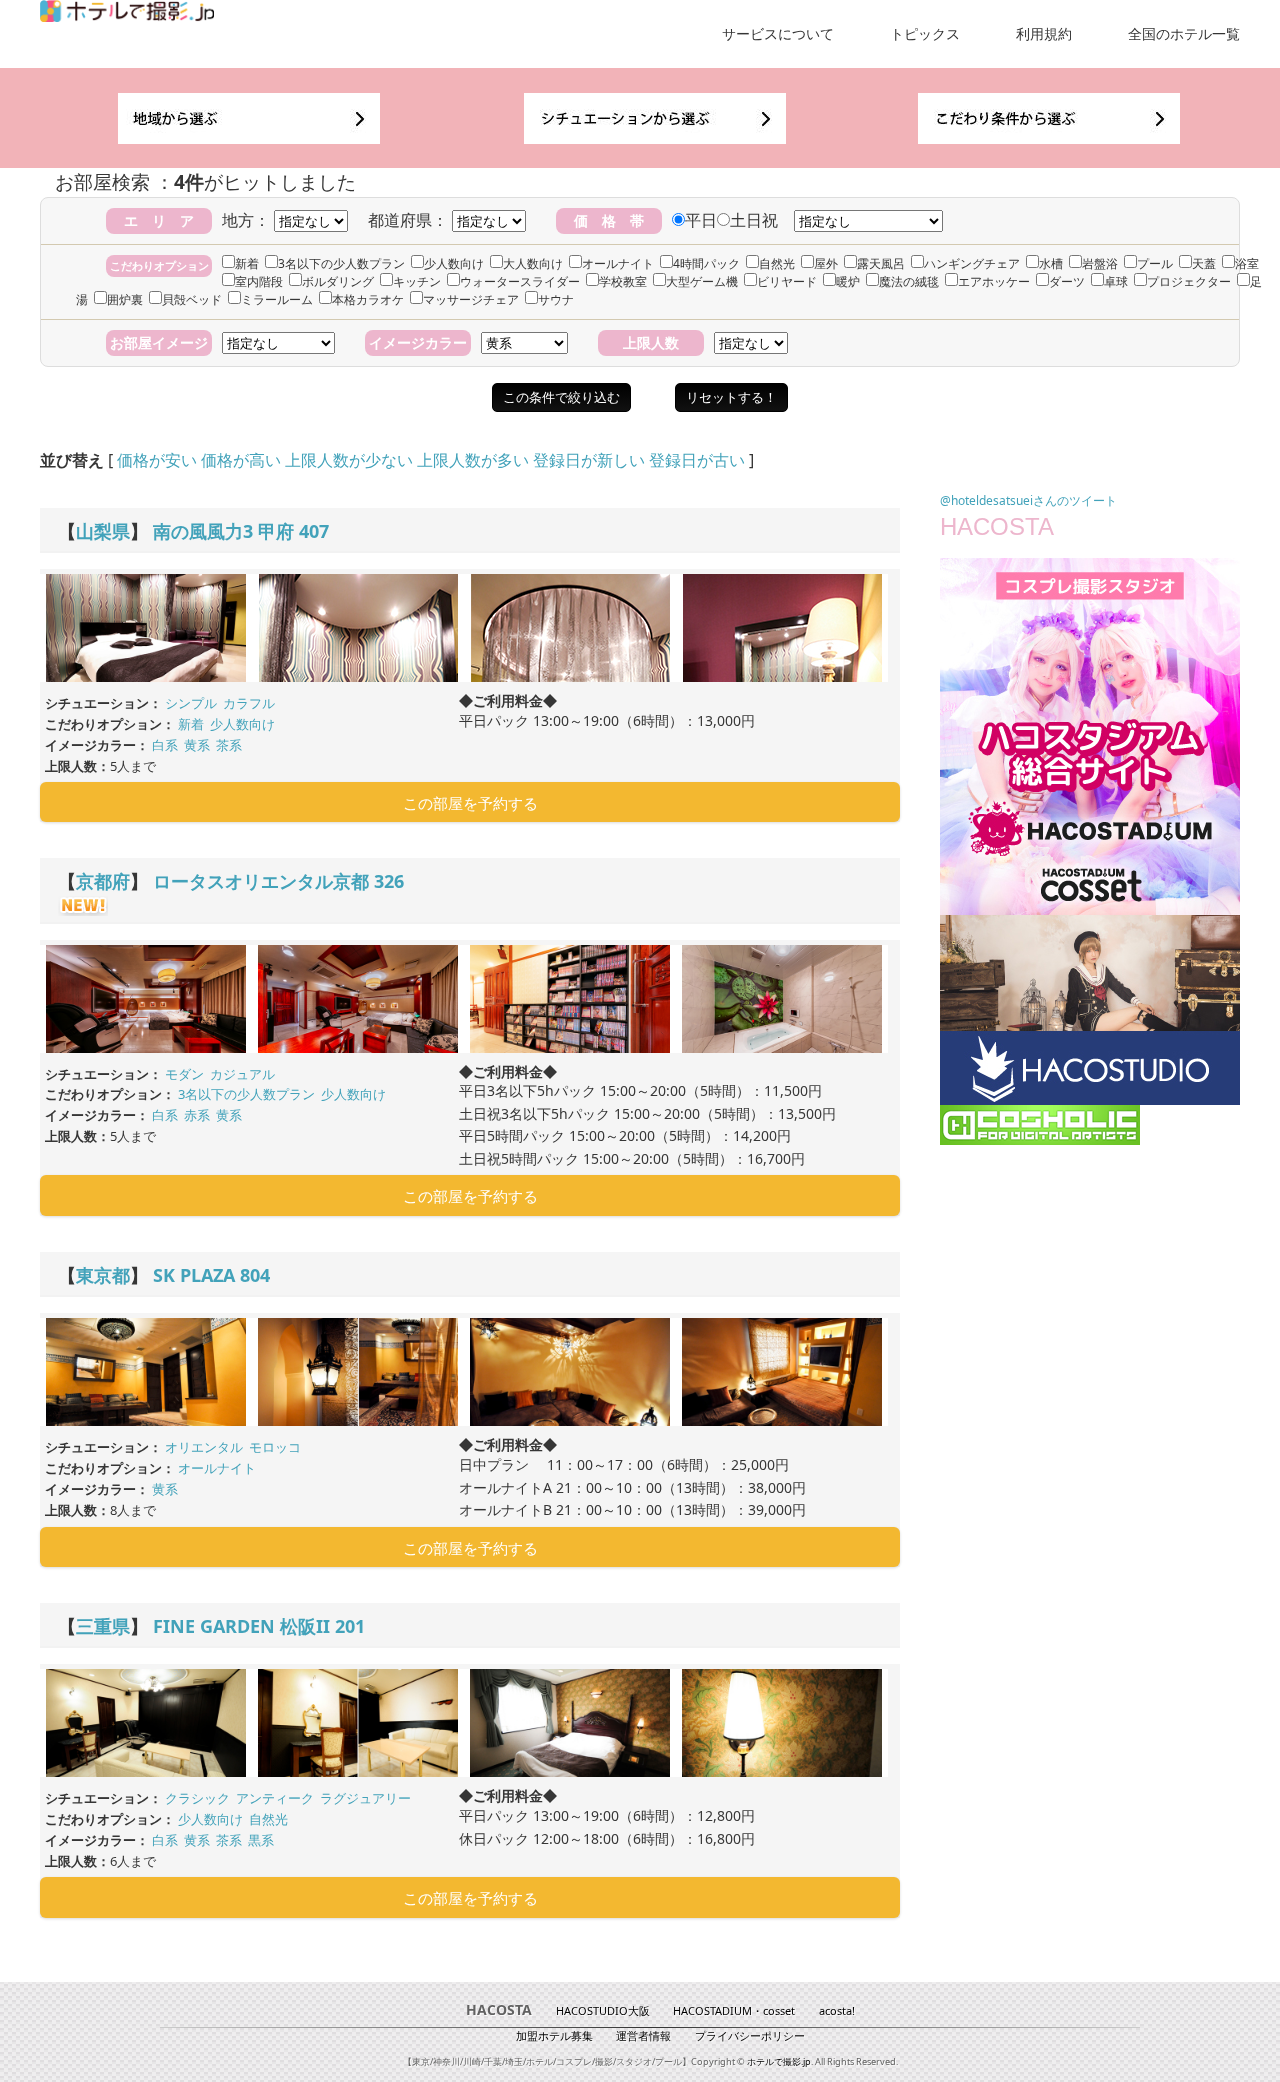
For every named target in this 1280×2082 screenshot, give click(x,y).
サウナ (556, 299)
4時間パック (706, 263)
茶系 (229, 745)
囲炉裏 (125, 299)
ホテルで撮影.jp (779, 2061)
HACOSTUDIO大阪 (603, 2010)
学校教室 (623, 281)
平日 (701, 220)
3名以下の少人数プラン (341, 263)
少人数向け (454, 263)
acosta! (837, 2010)
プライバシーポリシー (750, 2035)
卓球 (1116, 281)
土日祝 (754, 220)
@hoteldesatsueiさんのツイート (1028, 500)
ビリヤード (787, 281)
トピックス (925, 33)
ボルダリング (338, 281)
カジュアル (242, 1074)
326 (389, 881)
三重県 (103, 1626)
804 (255, 1275)
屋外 (826, 263)
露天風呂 (881, 263)
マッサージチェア (471, 299)
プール (1155, 263)
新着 (247, 263)
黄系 (197, 745)
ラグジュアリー (365, 1798)
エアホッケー (994, 281)
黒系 (261, 1840)
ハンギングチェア (972, 263)
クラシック (197, 1798)
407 (314, 531)
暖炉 (848, 281)
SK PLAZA (194, 1275)
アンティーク (275, 1798)
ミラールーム (277, 299)
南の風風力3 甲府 (223, 531)
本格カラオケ (368, 299)
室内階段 (259, 281)
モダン (184, 1074)
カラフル (249, 703)
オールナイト (618, 263)
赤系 (197, 1115)
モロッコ (275, 1447)
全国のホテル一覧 (1184, 33)
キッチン (417, 281)
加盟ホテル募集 (554, 2035)
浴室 (1247, 263)
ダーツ (1067, 281)
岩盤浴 (1100, 263)
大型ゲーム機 (702, 281)
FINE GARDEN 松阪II (241, 1626)
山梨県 (103, 531)
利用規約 (1044, 33)
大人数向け (533, 263)
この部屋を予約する (470, 803)
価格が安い (157, 460)
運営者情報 (643, 2035)
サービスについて (778, 33)
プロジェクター (1189, 281)
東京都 (103, 1275)
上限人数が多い (473, 460)
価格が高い (241, 460)
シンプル (191, 703)
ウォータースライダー (520, 281)
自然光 (777, 263)
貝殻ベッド (192, 299)
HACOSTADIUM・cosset (734, 2010)
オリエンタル (204, 1447)
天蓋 (1204, 263)
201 (350, 1626)
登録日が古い (697, 460)
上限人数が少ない (349, 460)
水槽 (1051, 263)
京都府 (103, 881)
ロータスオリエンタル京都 (261, 881)
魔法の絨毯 (909, 281)
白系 (165, 745)
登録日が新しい (589, 460)
